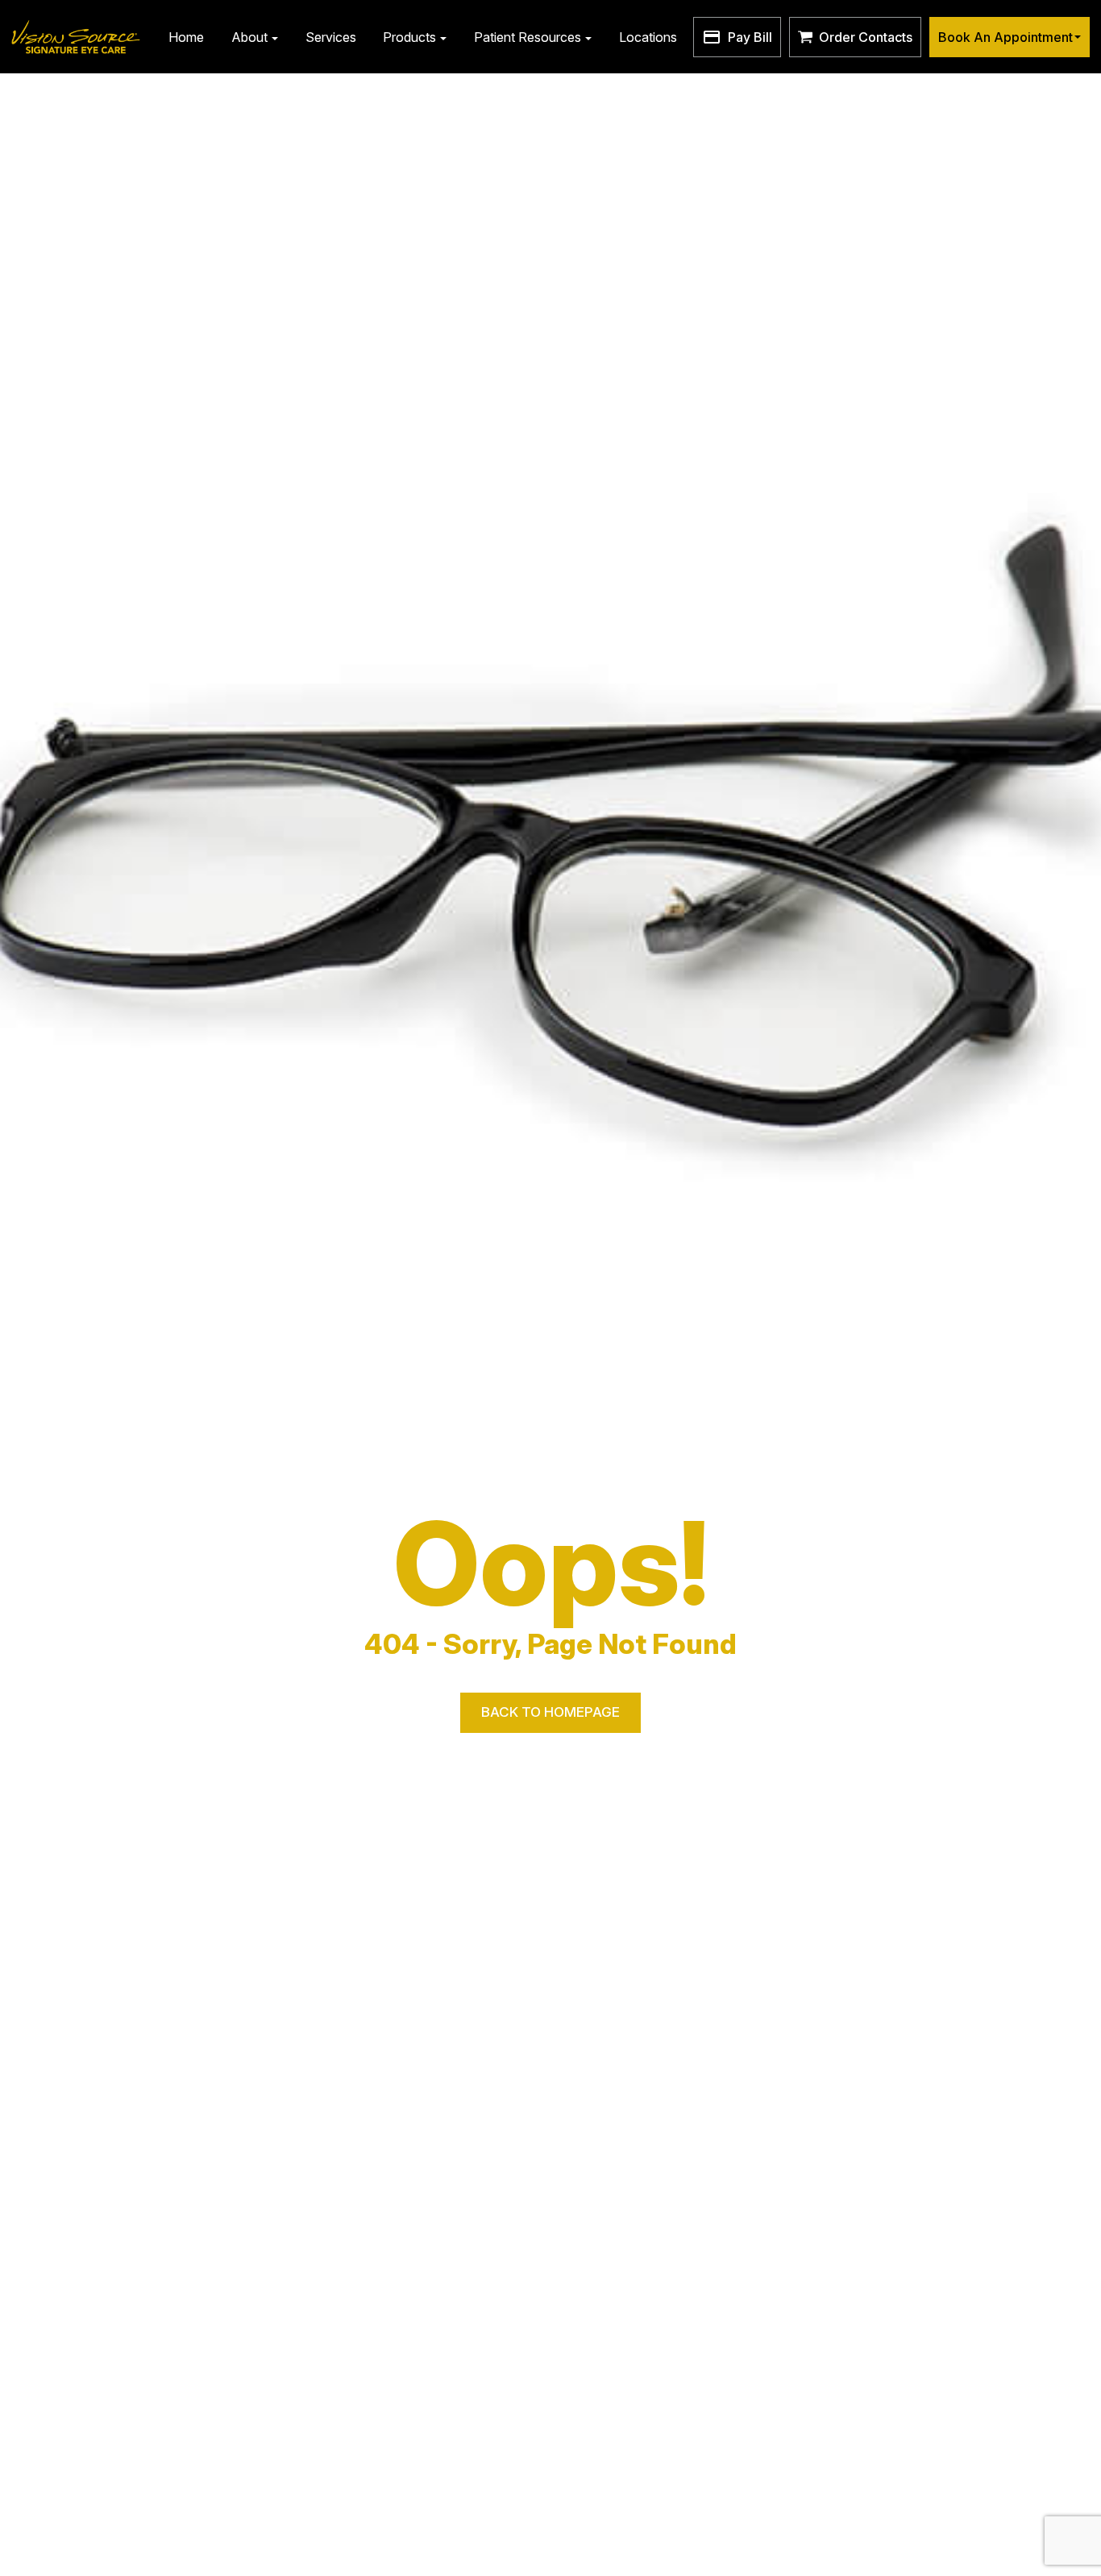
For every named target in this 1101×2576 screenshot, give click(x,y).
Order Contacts (866, 37)
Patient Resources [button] (528, 37)
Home (186, 37)
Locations (648, 37)
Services (331, 37)
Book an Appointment (1005, 37)
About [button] (249, 37)
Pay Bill (750, 37)
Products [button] (409, 37)
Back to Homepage (550, 1712)
